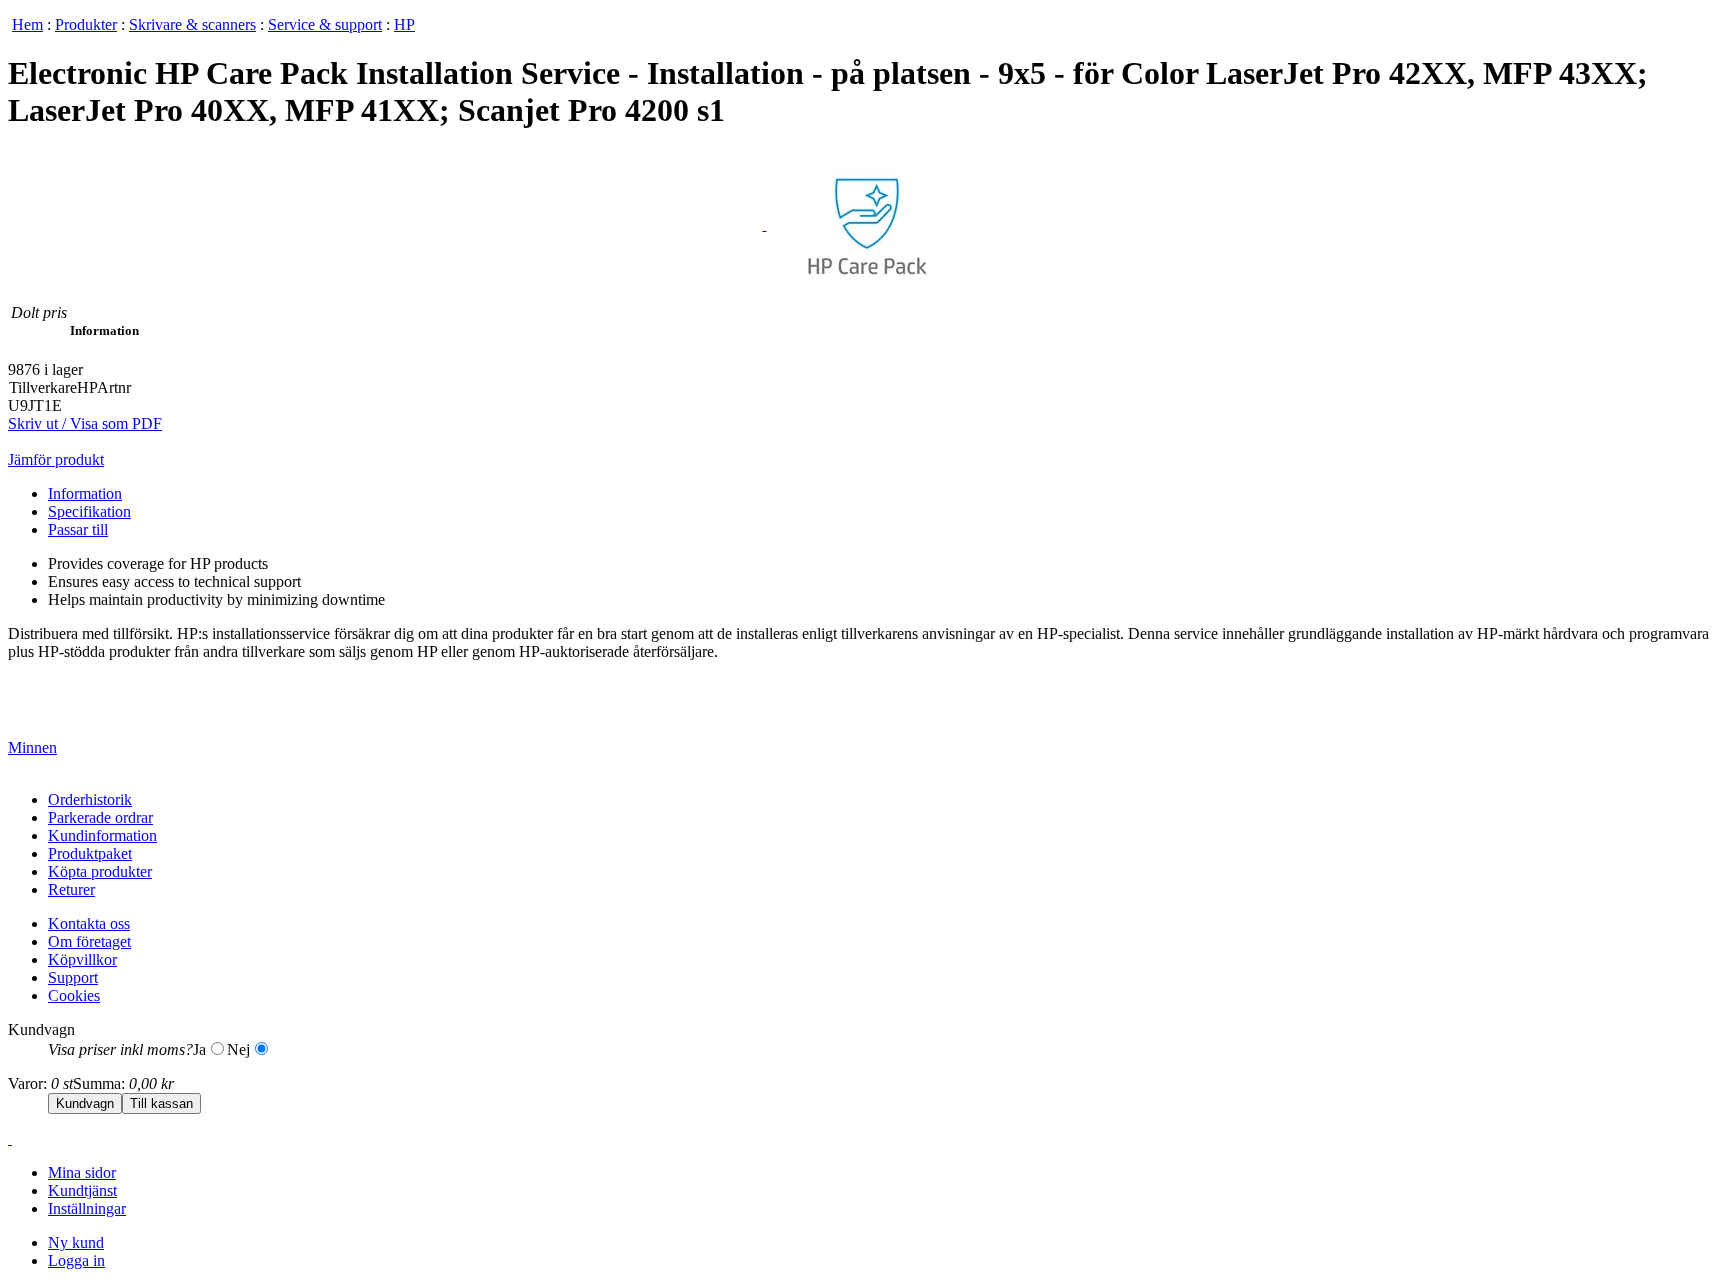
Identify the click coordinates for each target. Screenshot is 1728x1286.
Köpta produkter (100, 871)
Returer (71, 889)
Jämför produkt (56, 459)
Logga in (76, 1260)
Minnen (32, 747)
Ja (199, 1049)
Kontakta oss (89, 923)
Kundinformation (102, 835)
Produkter (86, 24)
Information (85, 493)
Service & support (325, 24)
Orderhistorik (90, 799)
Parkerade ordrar (100, 817)
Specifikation (89, 511)
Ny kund (76, 1242)
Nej (238, 1049)
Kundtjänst (82, 1190)
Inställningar (87, 1208)
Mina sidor (82, 1172)
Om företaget (89, 941)
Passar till (78, 529)
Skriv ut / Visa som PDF (85, 423)
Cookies (74, 995)
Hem (27, 24)
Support (73, 977)
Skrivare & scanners (192, 24)
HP (404, 24)
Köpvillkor (82, 959)
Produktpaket (90, 853)
